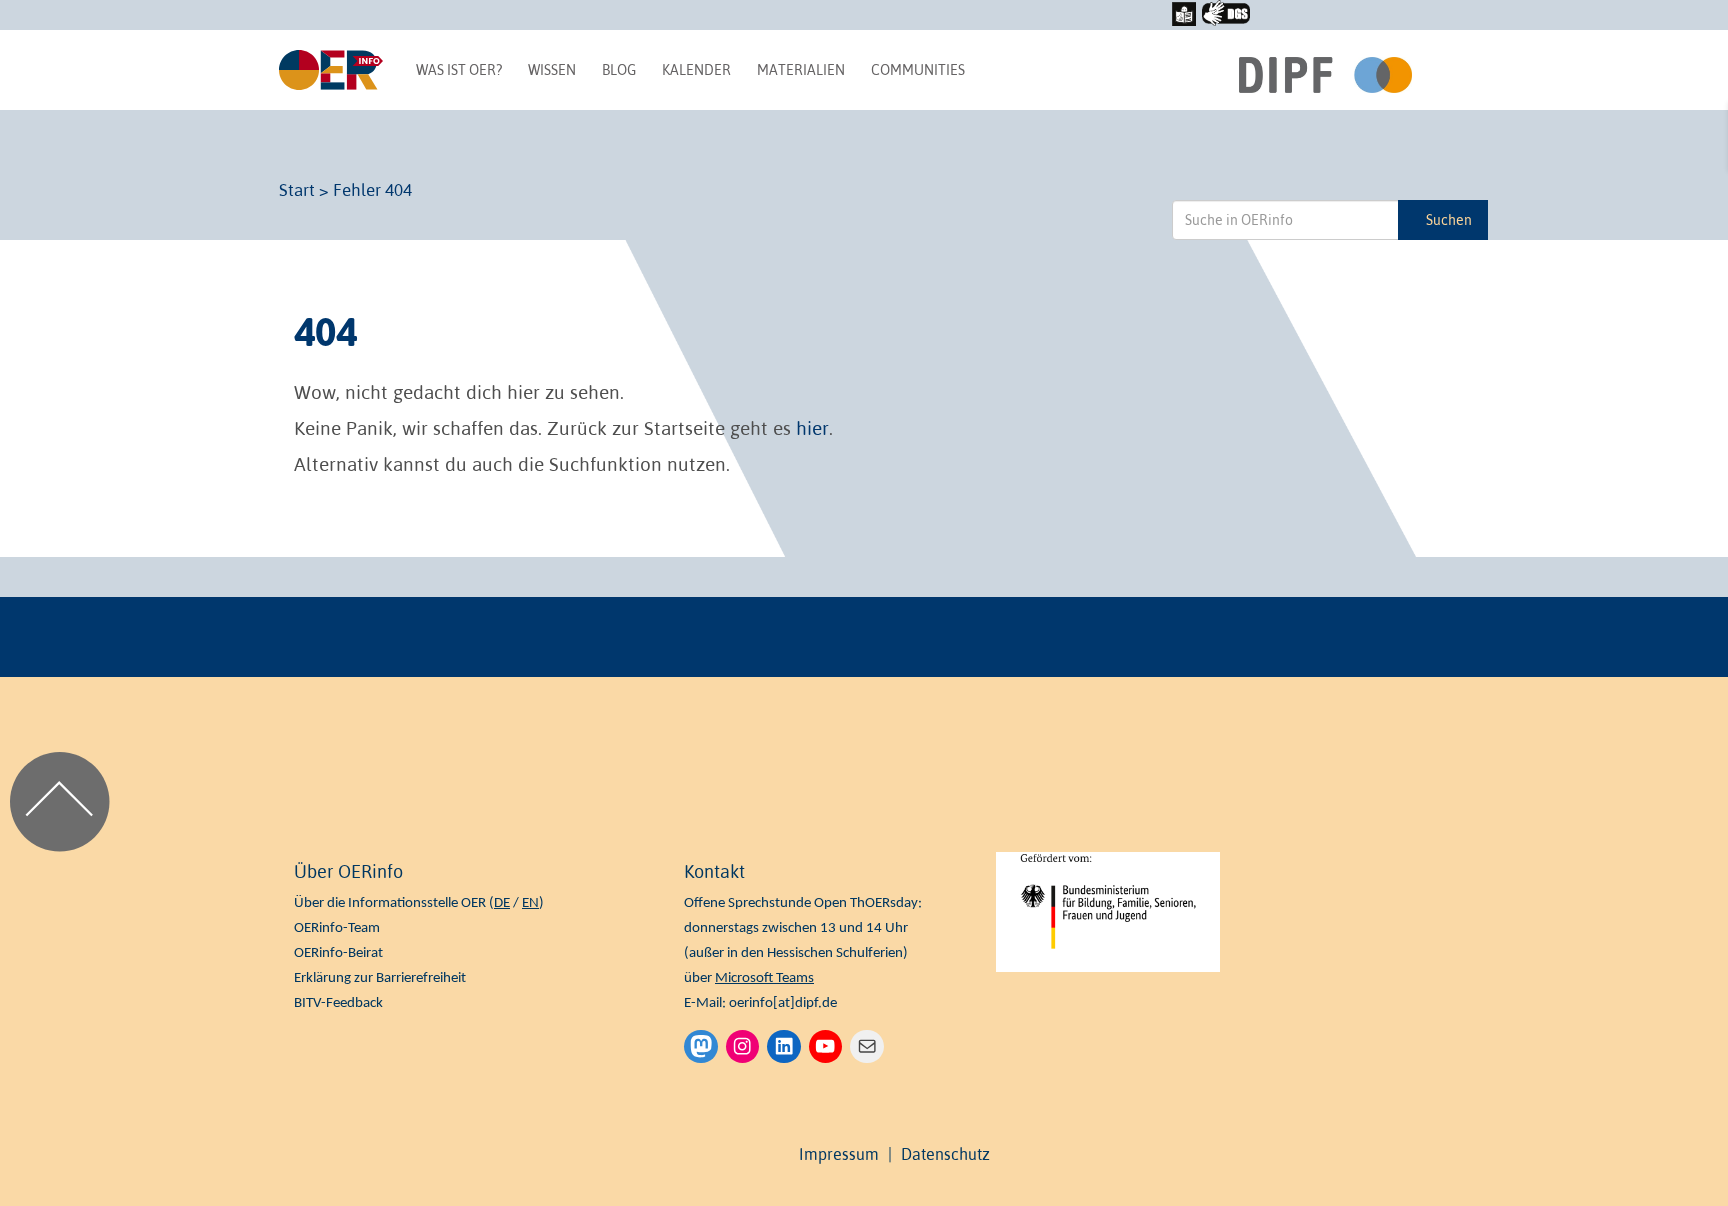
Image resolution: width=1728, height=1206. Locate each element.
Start (297, 190)
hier (812, 428)
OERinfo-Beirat (338, 953)
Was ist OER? (459, 70)
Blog (619, 70)
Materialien (801, 70)
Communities (918, 70)
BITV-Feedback (338, 1003)
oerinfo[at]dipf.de (783, 1003)
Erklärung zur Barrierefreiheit (380, 978)
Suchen (1449, 220)
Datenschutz (945, 1154)
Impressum (839, 1154)
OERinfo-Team (337, 928)
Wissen (552, 70)
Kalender (696, 70)
